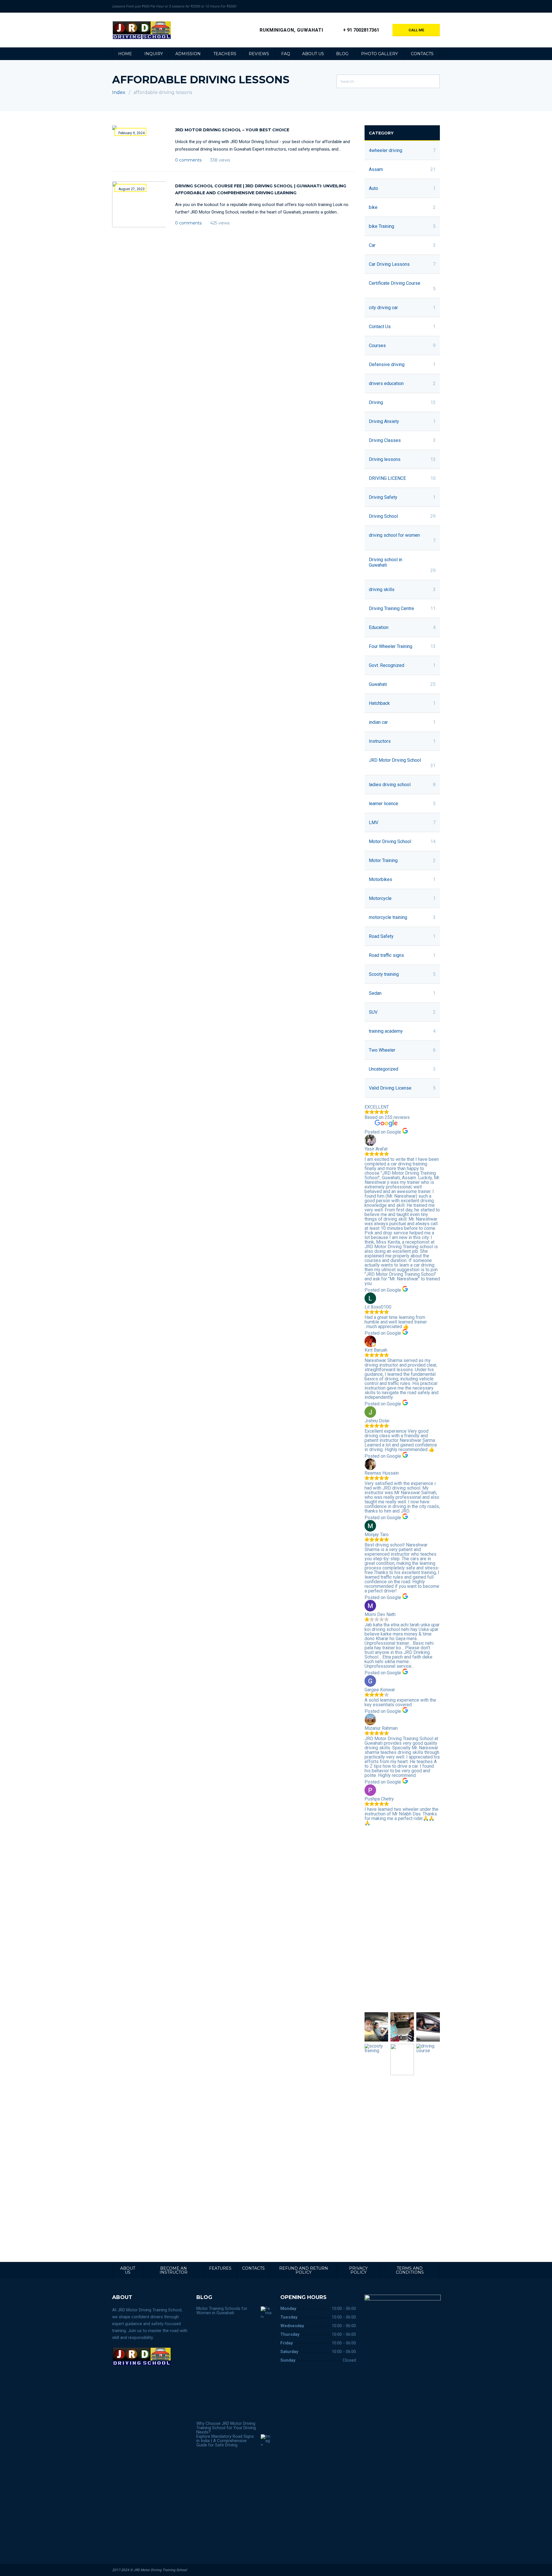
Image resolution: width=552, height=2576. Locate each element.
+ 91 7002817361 (361, 30)
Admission (188, 54)
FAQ (286, 54)
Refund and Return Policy (304, 2270)
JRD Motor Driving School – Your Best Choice (232, 130)
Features (220, 2268)
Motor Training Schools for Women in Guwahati (222, 2311)
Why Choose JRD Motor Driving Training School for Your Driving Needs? (226, 2428)
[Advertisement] (402, 1919)
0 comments (188, 160)
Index (119, 92)
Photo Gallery (379, 54)
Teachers (225, 54)
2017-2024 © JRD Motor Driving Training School (149, 2570)
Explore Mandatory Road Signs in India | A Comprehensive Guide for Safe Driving (225, 2441)
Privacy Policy (358, 2270)
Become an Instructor (174, 2270)
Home (125, 54)
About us (313, 54)
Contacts (422, 54)
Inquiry (154, 54)
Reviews (259, 54)
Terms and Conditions (410, 2270)
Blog (342, 54)
